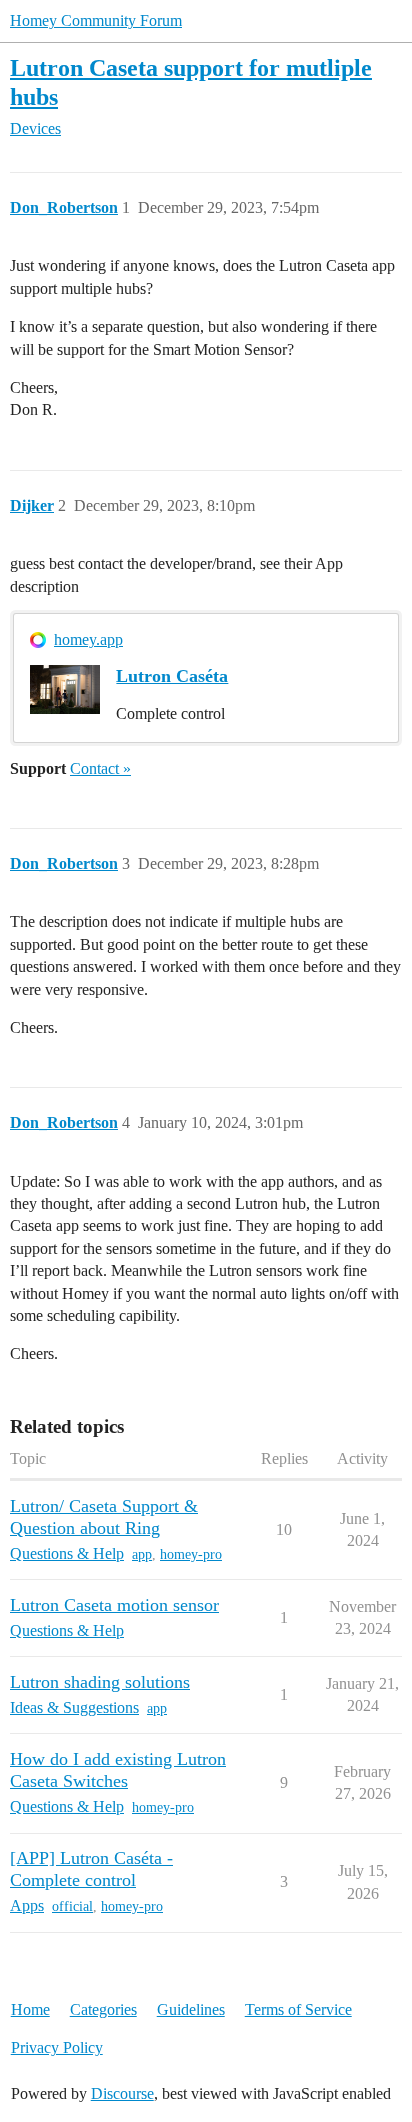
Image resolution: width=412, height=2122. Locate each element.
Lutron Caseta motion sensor (114, 1605)
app (142, 1554)
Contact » (100, 768)
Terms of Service (298, 2009)
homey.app (88, 639)
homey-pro (191, 1554)
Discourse (122, 2093)
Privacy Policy (57, 2047)
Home (30, 2009)
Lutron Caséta (172, 676)
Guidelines (191, 2009)
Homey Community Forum (96, 20)
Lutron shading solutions (100, 1682)
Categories (103, 2009)
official (72, 1906)
